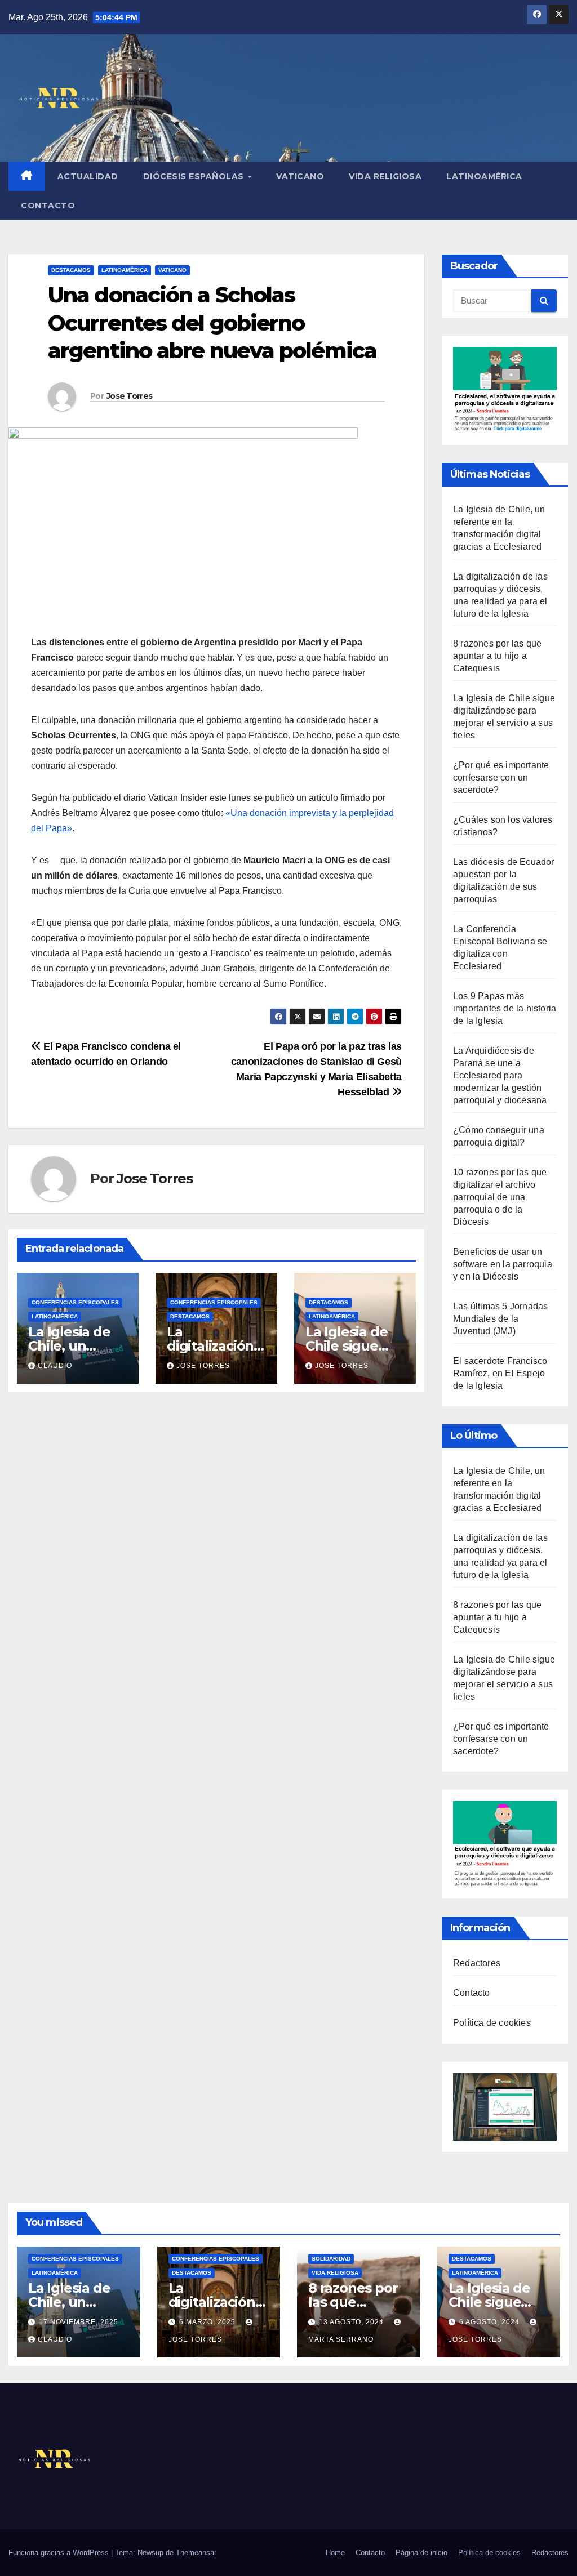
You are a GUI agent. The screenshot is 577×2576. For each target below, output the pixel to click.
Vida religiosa (385, 176)
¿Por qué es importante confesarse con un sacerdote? (501, 777)
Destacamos (71, 270)
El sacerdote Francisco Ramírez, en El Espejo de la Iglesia (500, 1373)
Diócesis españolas (195, 176)
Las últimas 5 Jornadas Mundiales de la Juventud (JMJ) (500, 1319)
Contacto (48, 206)
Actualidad (88, 176)
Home (335, 2553)
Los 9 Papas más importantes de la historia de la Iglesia (505, 1008)
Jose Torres (129, 396)
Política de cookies (492, 2023)
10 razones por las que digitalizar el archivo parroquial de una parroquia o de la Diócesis (500, 1197)
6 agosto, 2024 (491, 2322)
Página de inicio (421, 2553)
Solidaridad (331, 2259)
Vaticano (300, 176)
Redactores (477, 1963)
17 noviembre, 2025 (79, 2322)
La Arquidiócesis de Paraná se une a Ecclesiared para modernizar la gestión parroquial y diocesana (500, 1075)
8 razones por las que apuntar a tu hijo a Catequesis (497, 656)
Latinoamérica (484, 176)
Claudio (55, 1366)
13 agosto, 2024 (352, 2322)
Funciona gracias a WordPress (60, 2553)
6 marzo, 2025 (208, 2322)
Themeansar (196, 2553)
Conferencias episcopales (75, 1302)
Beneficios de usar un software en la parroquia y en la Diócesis (503, 1264)
